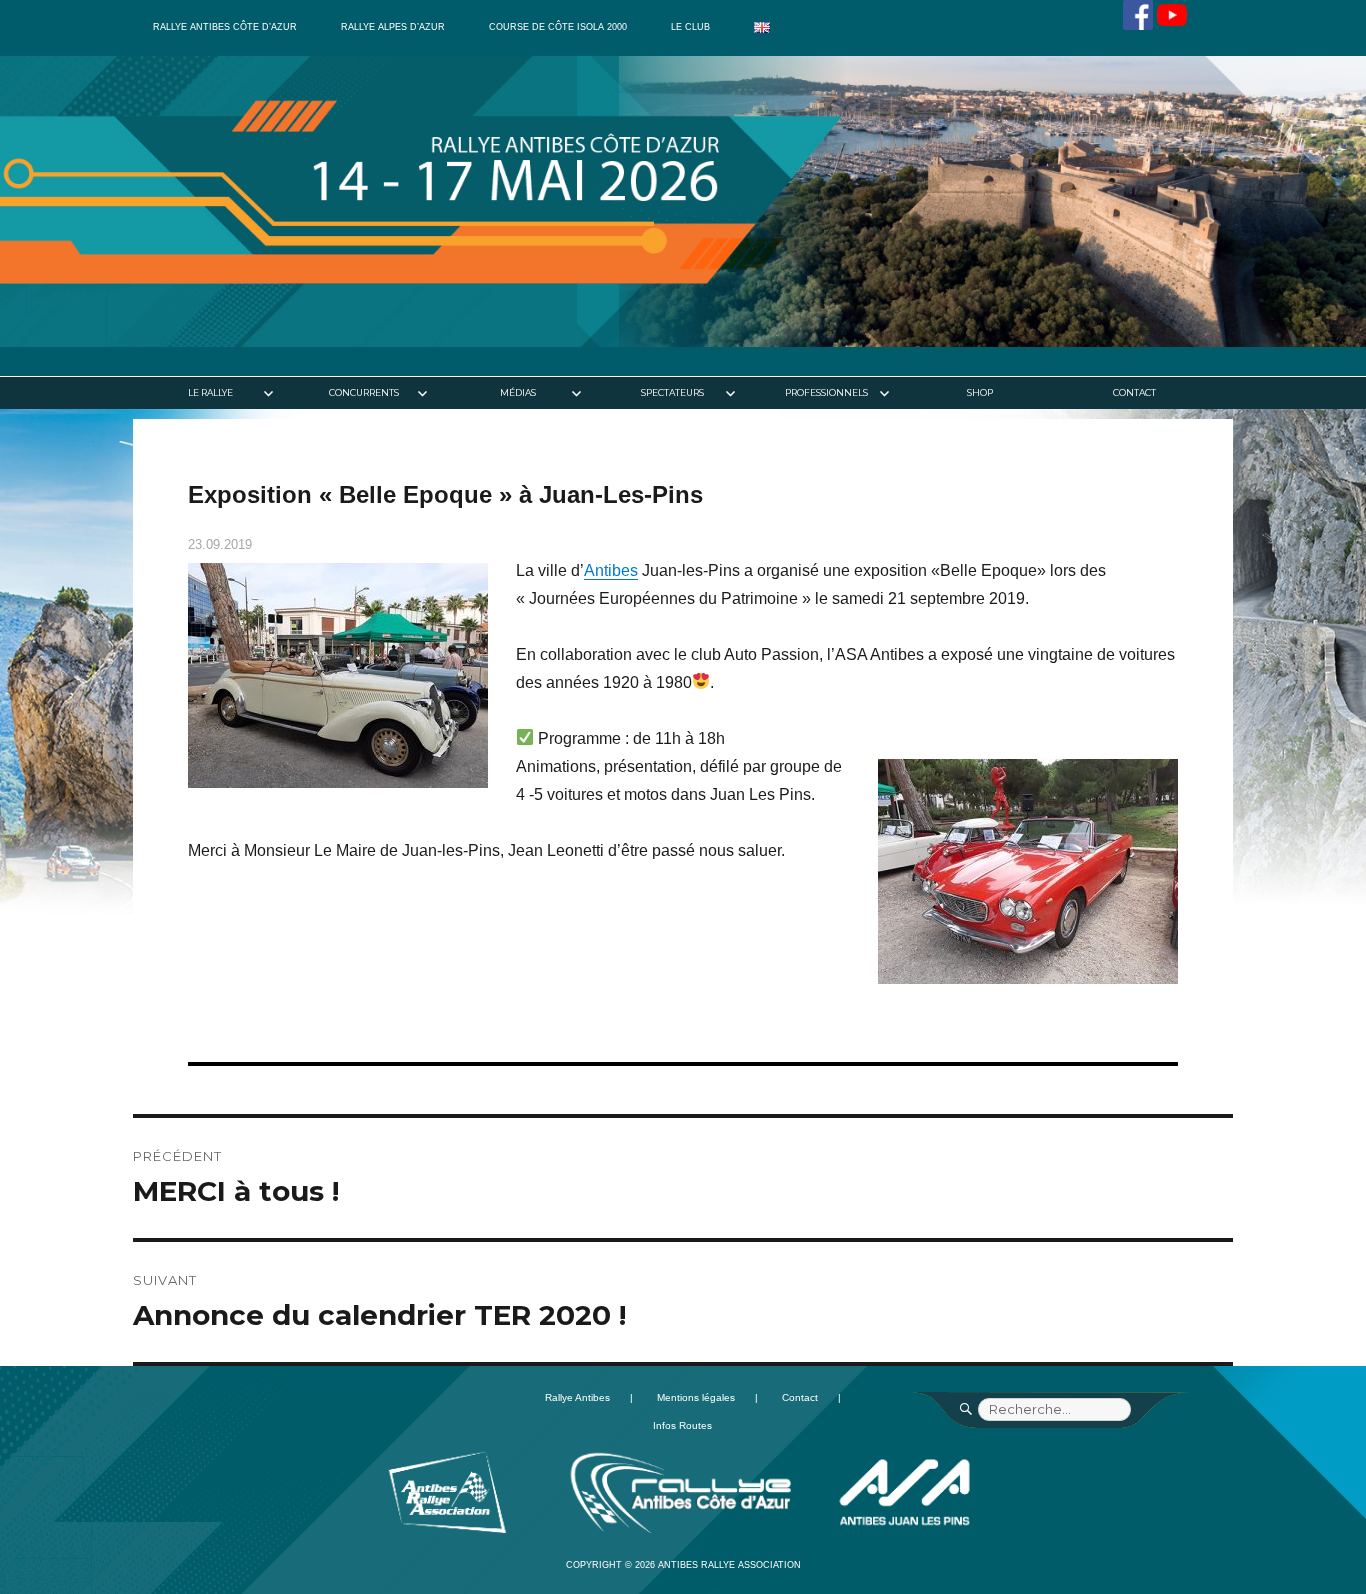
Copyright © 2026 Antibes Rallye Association (683, 1565)
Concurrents (364, 392)
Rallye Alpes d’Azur (393, 27)
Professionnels (826, 392)
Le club (690, 27)
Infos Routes (682, 1425)
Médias (518, 392)
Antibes (611, 570)
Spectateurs (672, 392)
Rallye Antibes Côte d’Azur (225, 27)
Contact (1134, 392)
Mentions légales (696, 1397)
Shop (980, 392)
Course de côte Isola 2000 (558, 27)
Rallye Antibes (577, 1397)
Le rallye (210, 392)
